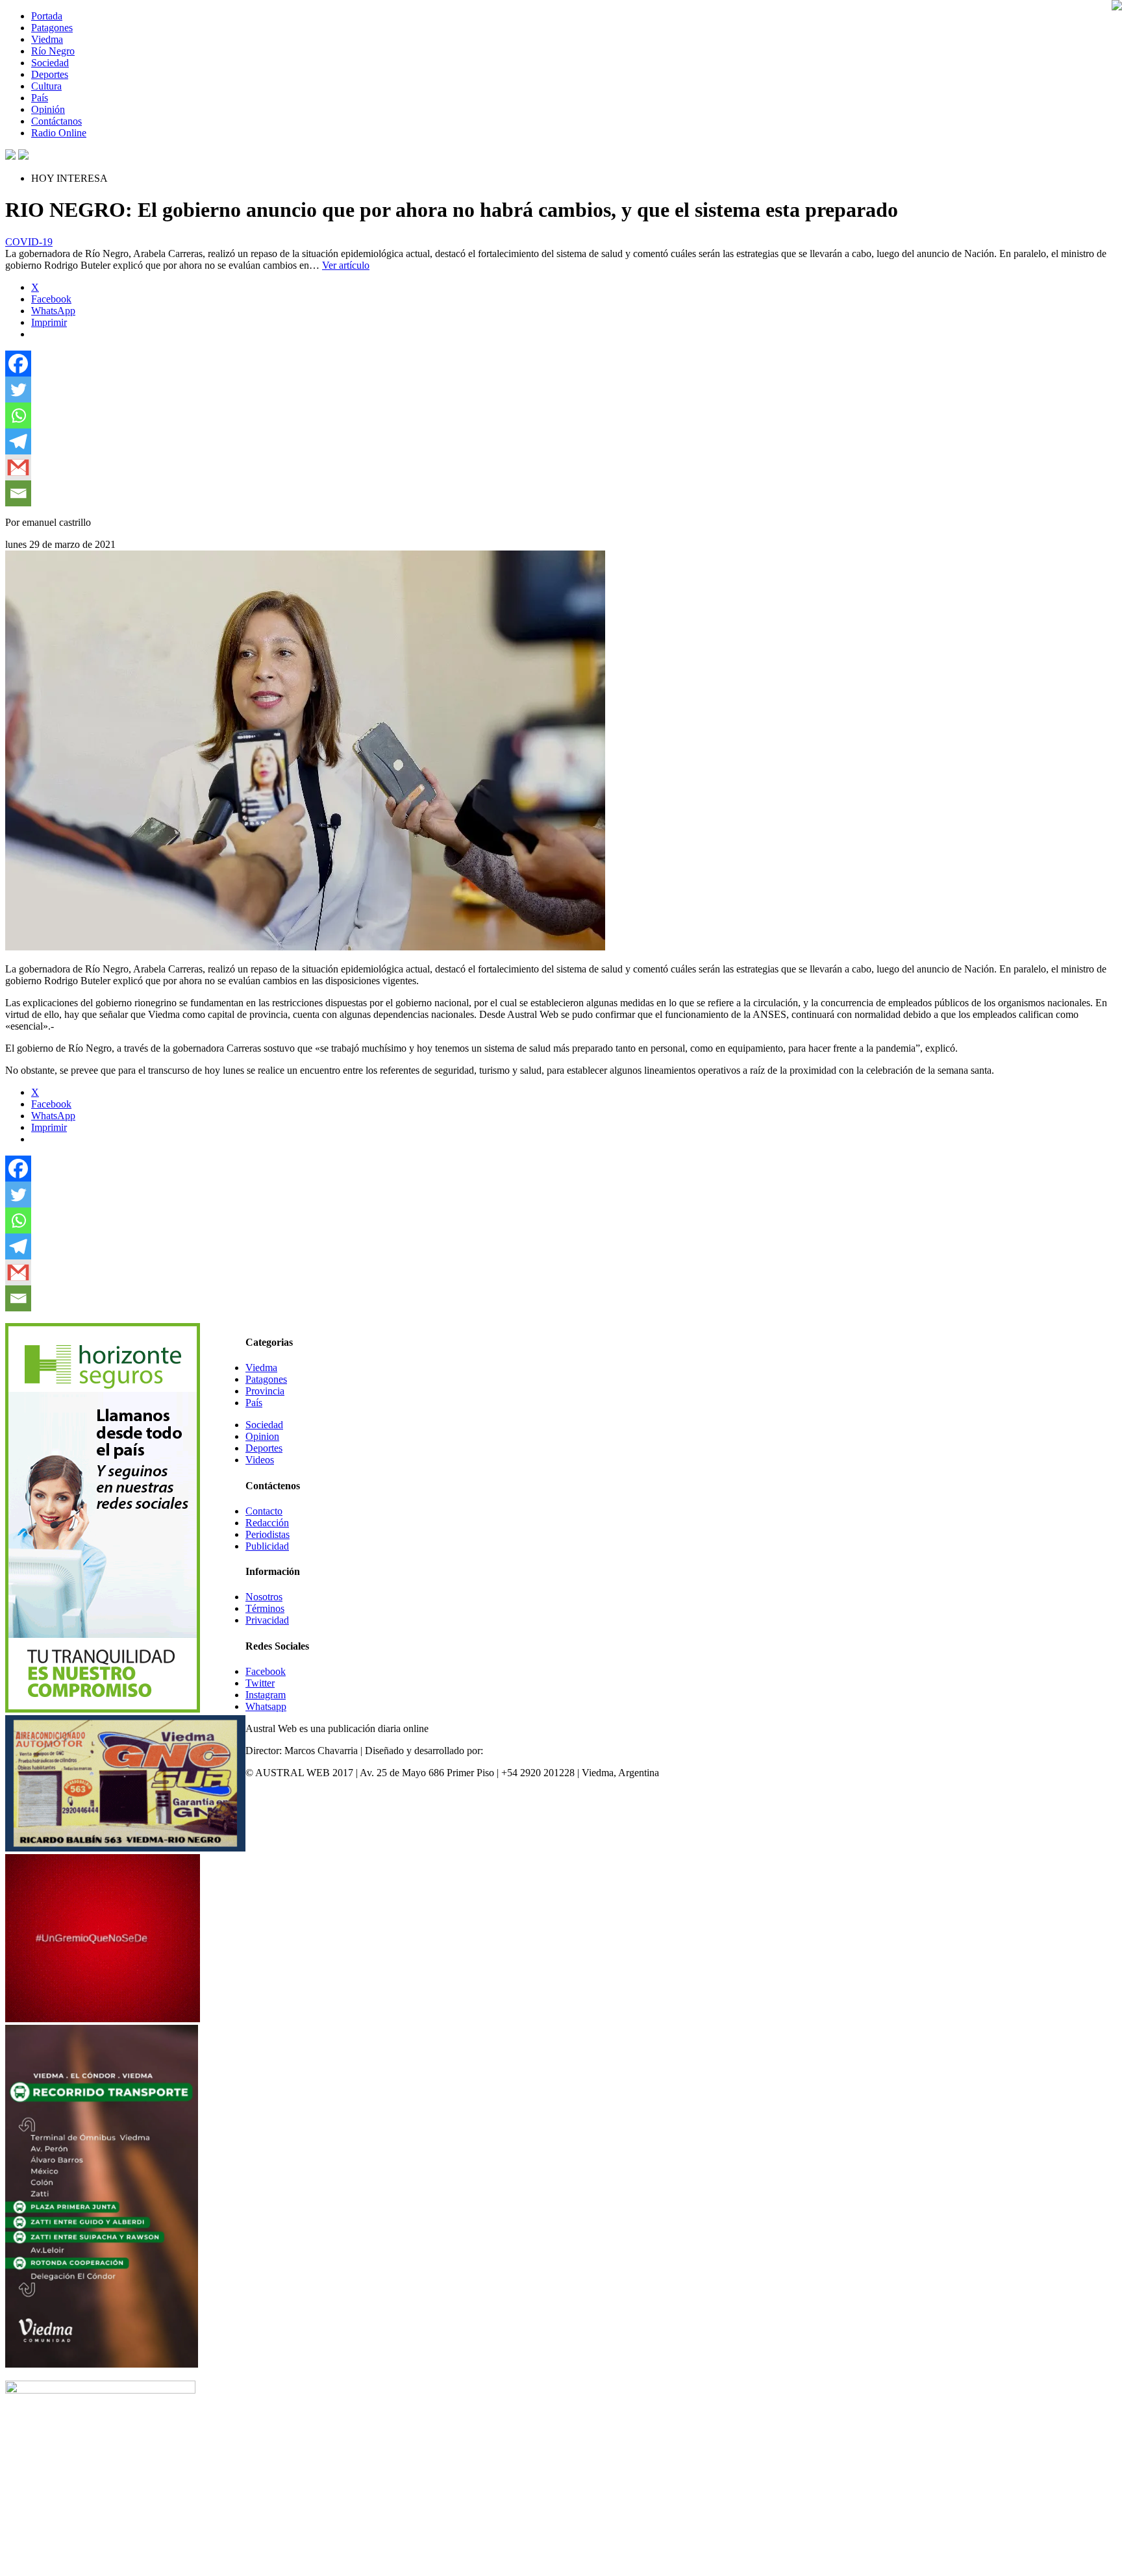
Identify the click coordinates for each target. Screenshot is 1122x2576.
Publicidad (267, 1546)
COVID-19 (29, 242)
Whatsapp (266, 1706)
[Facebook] (18, 364)
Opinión (48, 109)
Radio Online (59, 133)
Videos (260, 1460)
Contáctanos (56, 121)
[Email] (18, 493)
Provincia (265, 1391)
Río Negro (53, 51)
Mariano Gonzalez (524, 1751)
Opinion (262, 1436)
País (40, 98)
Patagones (52, 28)
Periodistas (268, 1534)
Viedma (47, 39)
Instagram (266, 1695)
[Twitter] (18, 390)
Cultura (46, 86)
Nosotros (264, 1597)
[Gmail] (18, 467)
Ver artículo (346, 265)
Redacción (267, 1523)
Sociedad (50, 63)
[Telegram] (18, 441)
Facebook (266, 1671)
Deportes (50, 74)
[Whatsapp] (18, 415)
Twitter (260, 1683)
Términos (265, 1608)
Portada (47, 16)
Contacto (264, 1511)
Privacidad (267, 1620)
